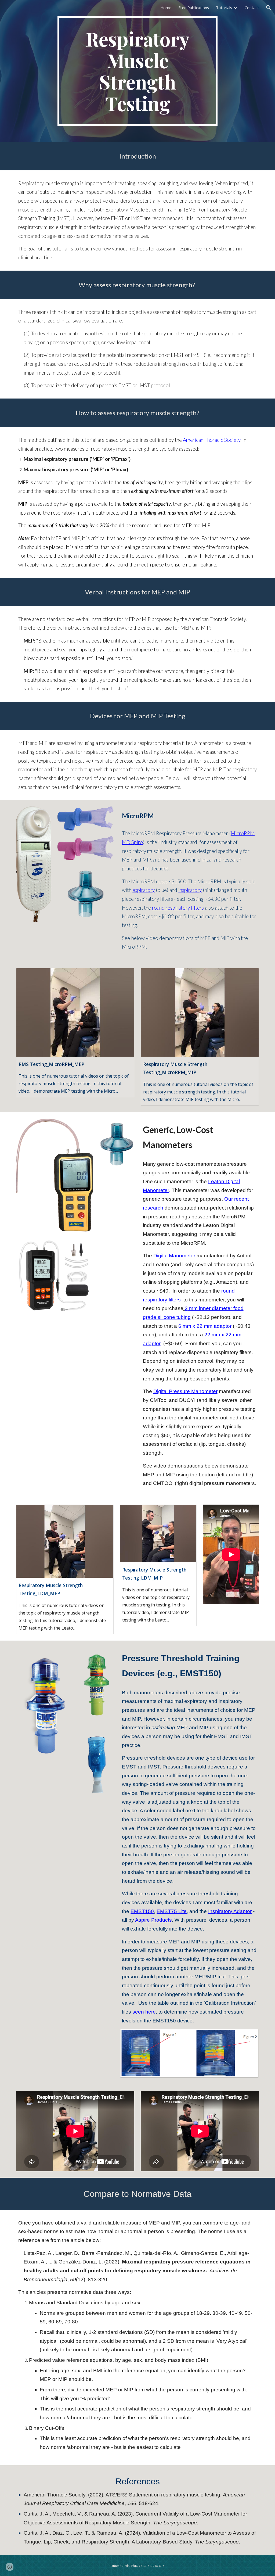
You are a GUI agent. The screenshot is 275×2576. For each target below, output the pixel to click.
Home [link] (166, 8)
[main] (137, 71)
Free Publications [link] (194, 8)
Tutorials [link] (224, 8)
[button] (269, 8)
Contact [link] (252, 8)
